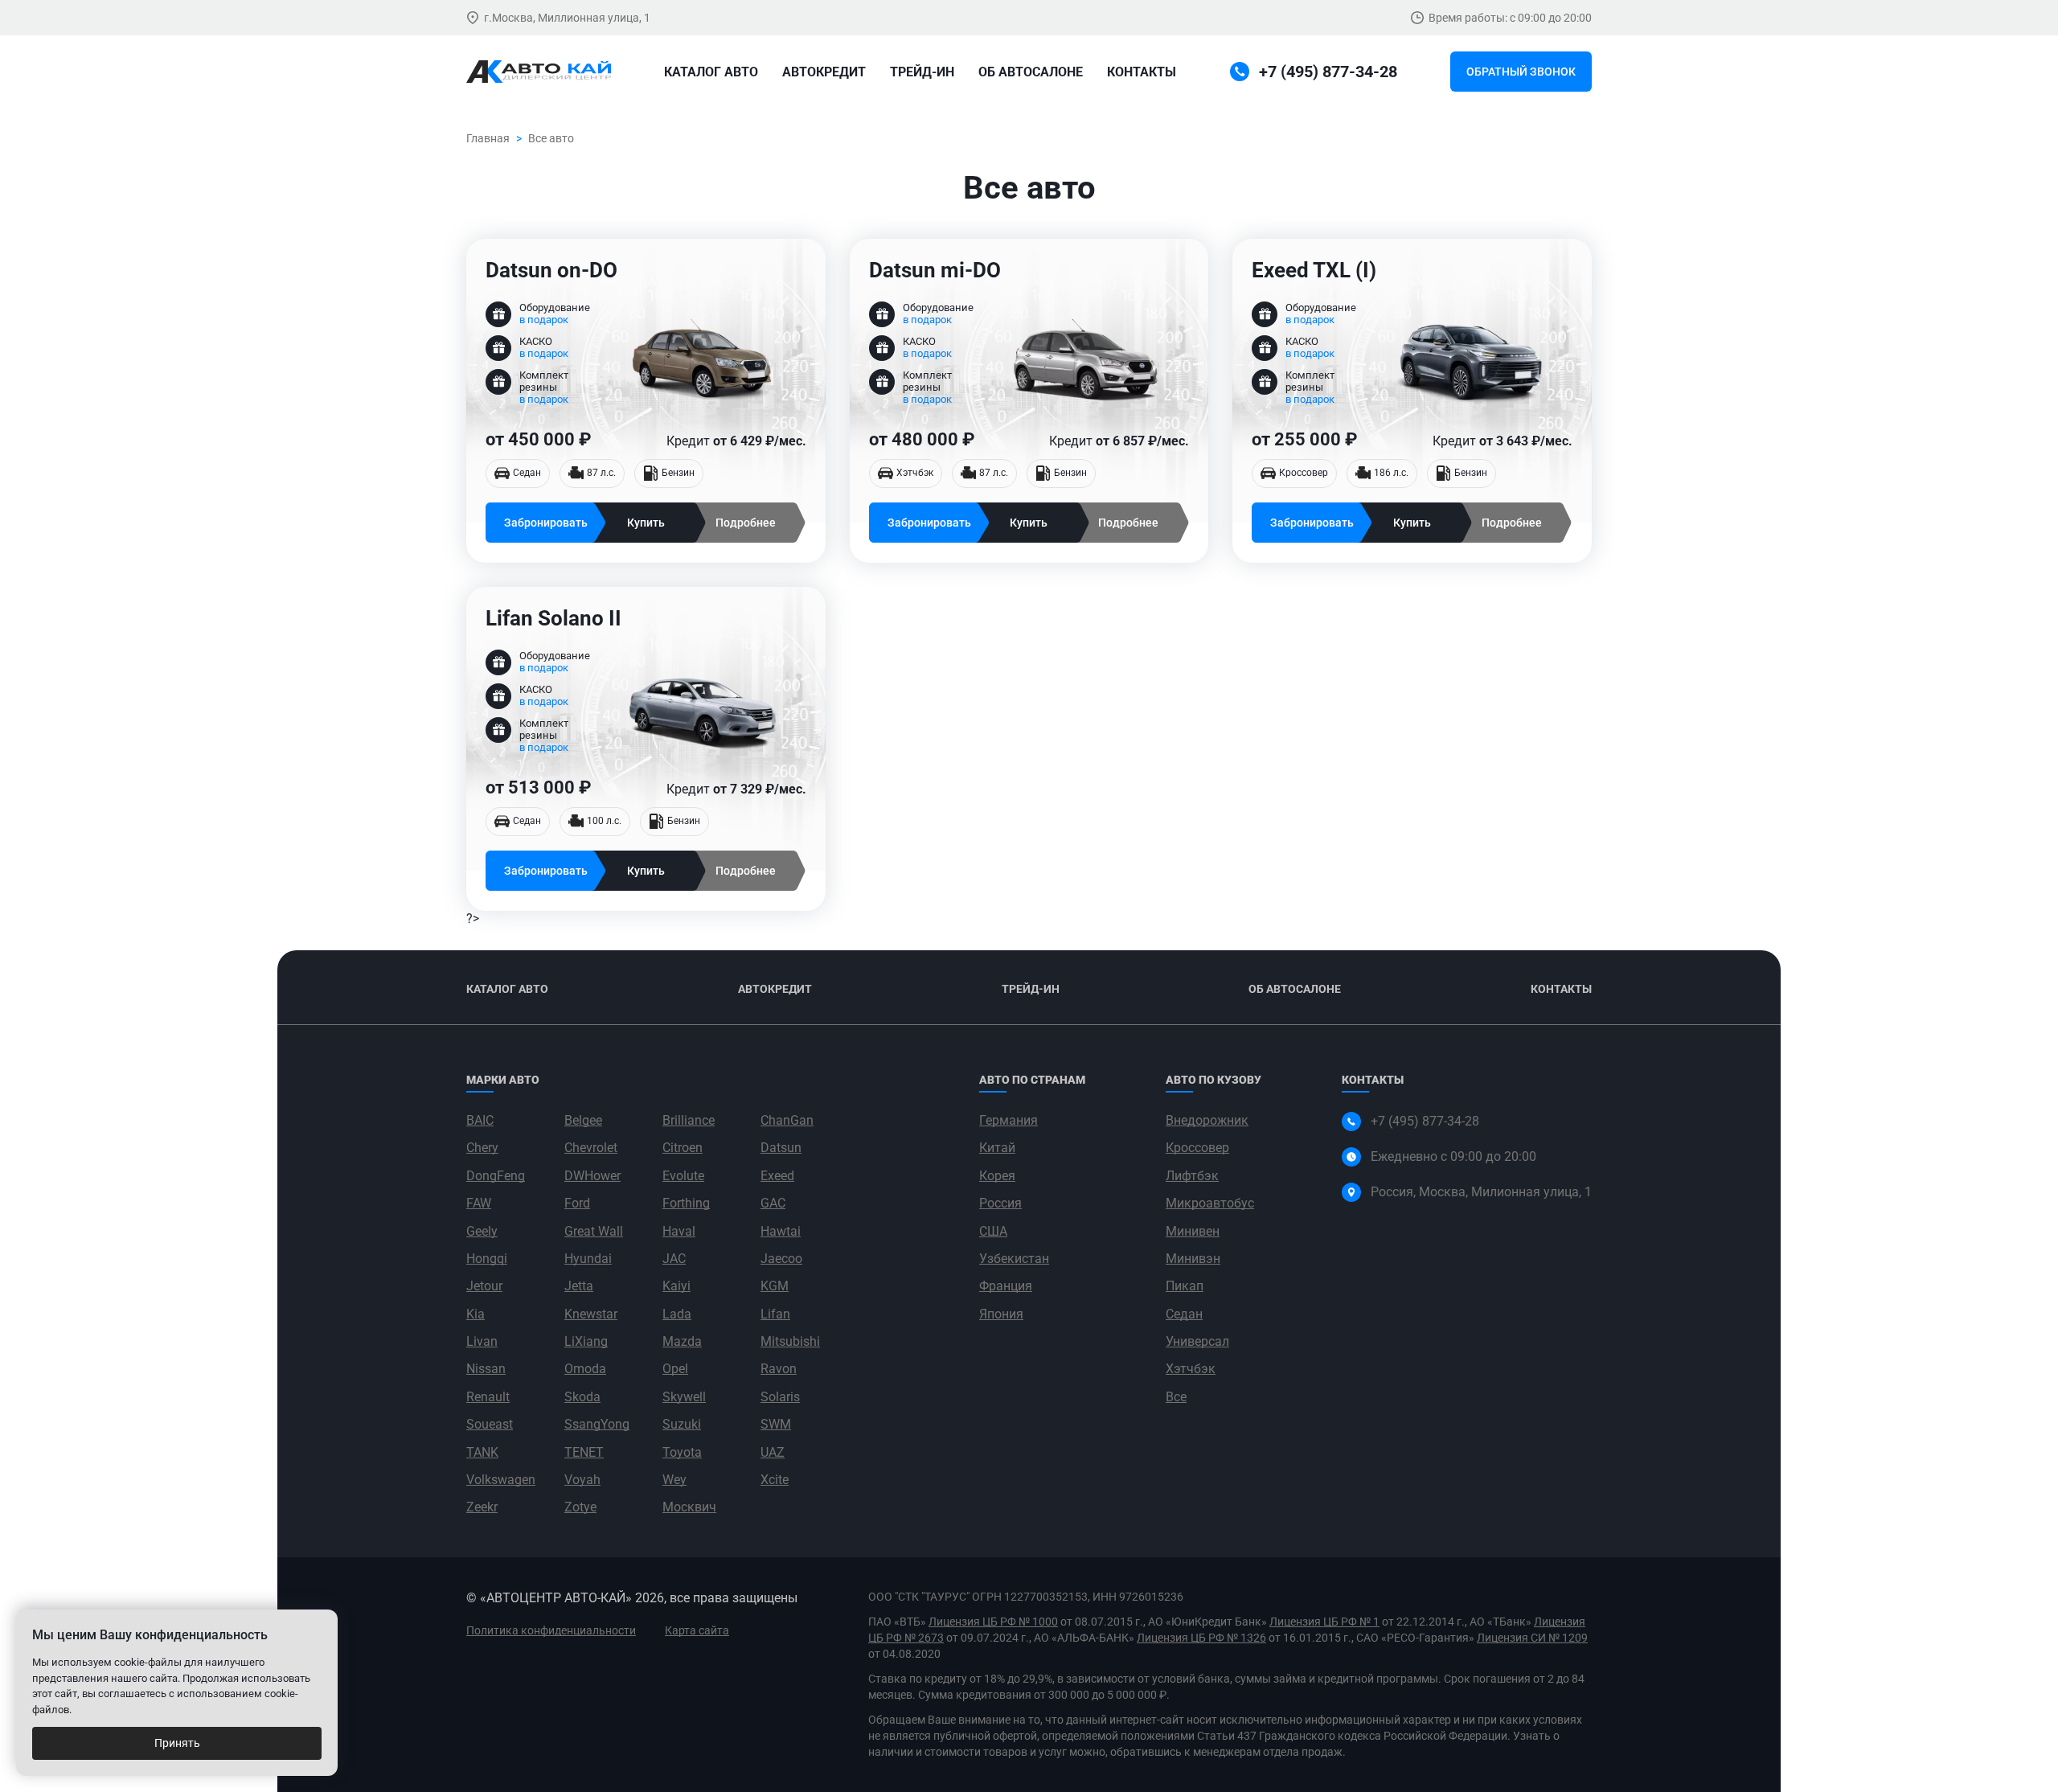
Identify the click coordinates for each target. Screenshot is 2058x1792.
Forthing (686, 1203)
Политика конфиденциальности (551, 1630)
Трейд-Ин (922, 72)
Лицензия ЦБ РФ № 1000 (993, 1622)
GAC (773, 1203)
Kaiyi (676, 1286)
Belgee (583, 1120)
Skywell (684, 1397)
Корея (997, 1176)
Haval (679, 1231)
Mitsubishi (790, 1341)
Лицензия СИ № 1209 (1532, 1638)
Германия (1009, 1120)
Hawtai (781, 1231)
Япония (1001, 1314)
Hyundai (588, 1259)
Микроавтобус (1210, 1203)
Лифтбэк (1192, 1176)
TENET (584, 1452)
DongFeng (496, 1176)
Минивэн (1193, 1259)
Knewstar (591, 1314)
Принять (177, 1743)
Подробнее (746, 523)
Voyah (582, 1480)
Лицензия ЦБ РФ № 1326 (1201, 1638)
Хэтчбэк (1191, 1369)
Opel (675, 1369)
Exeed (777, 1176)
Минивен (1193, 1231)
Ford (577, 1203)
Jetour (484, 1286)
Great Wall (594, 1231)
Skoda (582, 1397)
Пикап (1185, 1286)
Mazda (682, 1341)
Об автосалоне (1031, 72)
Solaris (780, 1397)
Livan (482, 1341)
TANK (482, 1452)
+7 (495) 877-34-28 (1425, 1121)
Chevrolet (591, 1148)
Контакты (1142, 72)
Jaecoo (781, 1259)
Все (1176, 1397)
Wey (674, 1480)
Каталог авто (711, 72)
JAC (674, 1259)
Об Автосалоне (1295, 989)
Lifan (775, 1314)
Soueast (490, 1424)
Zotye (580, 1507)
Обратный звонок (1521, 72)
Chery (482, 1148)
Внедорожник (1207, 1120)
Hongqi (487, 1259)
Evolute (683, 1176)
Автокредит (824, 72)
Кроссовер (1197, 1148)
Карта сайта (697, 1630)
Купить (646, 523)
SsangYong (597, 1424)
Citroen (683, 1148)
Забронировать (546, 523)
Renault (488, 1397)
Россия (1000, 1203)
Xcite (775, 1480)
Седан (1184, 1314)
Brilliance (689, 1120)
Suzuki (682, 1424)
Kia (476, 1314)
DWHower (592, 1176)
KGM (775, 1286)
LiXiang (586, 1341)
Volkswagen (501, 1480)
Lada (677, 1314)
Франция (1006, 1286)
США (993, 1231)
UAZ (773, 1452)
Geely (482, 1231)
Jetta (579, 1286)
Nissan (486, 1369)
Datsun (781, 1148)
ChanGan (787, 1120)
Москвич (689, 1507)
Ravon (779, 1369)
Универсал (1197, 1341)
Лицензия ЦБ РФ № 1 (1324, 1622)
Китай (997, 1148)
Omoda (585, 1369)
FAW (479, 1203)
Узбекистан (1014, 1259)
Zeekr (482, 1507)
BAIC (480, 1120)
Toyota (682, 1452)
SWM (776, 1424)
